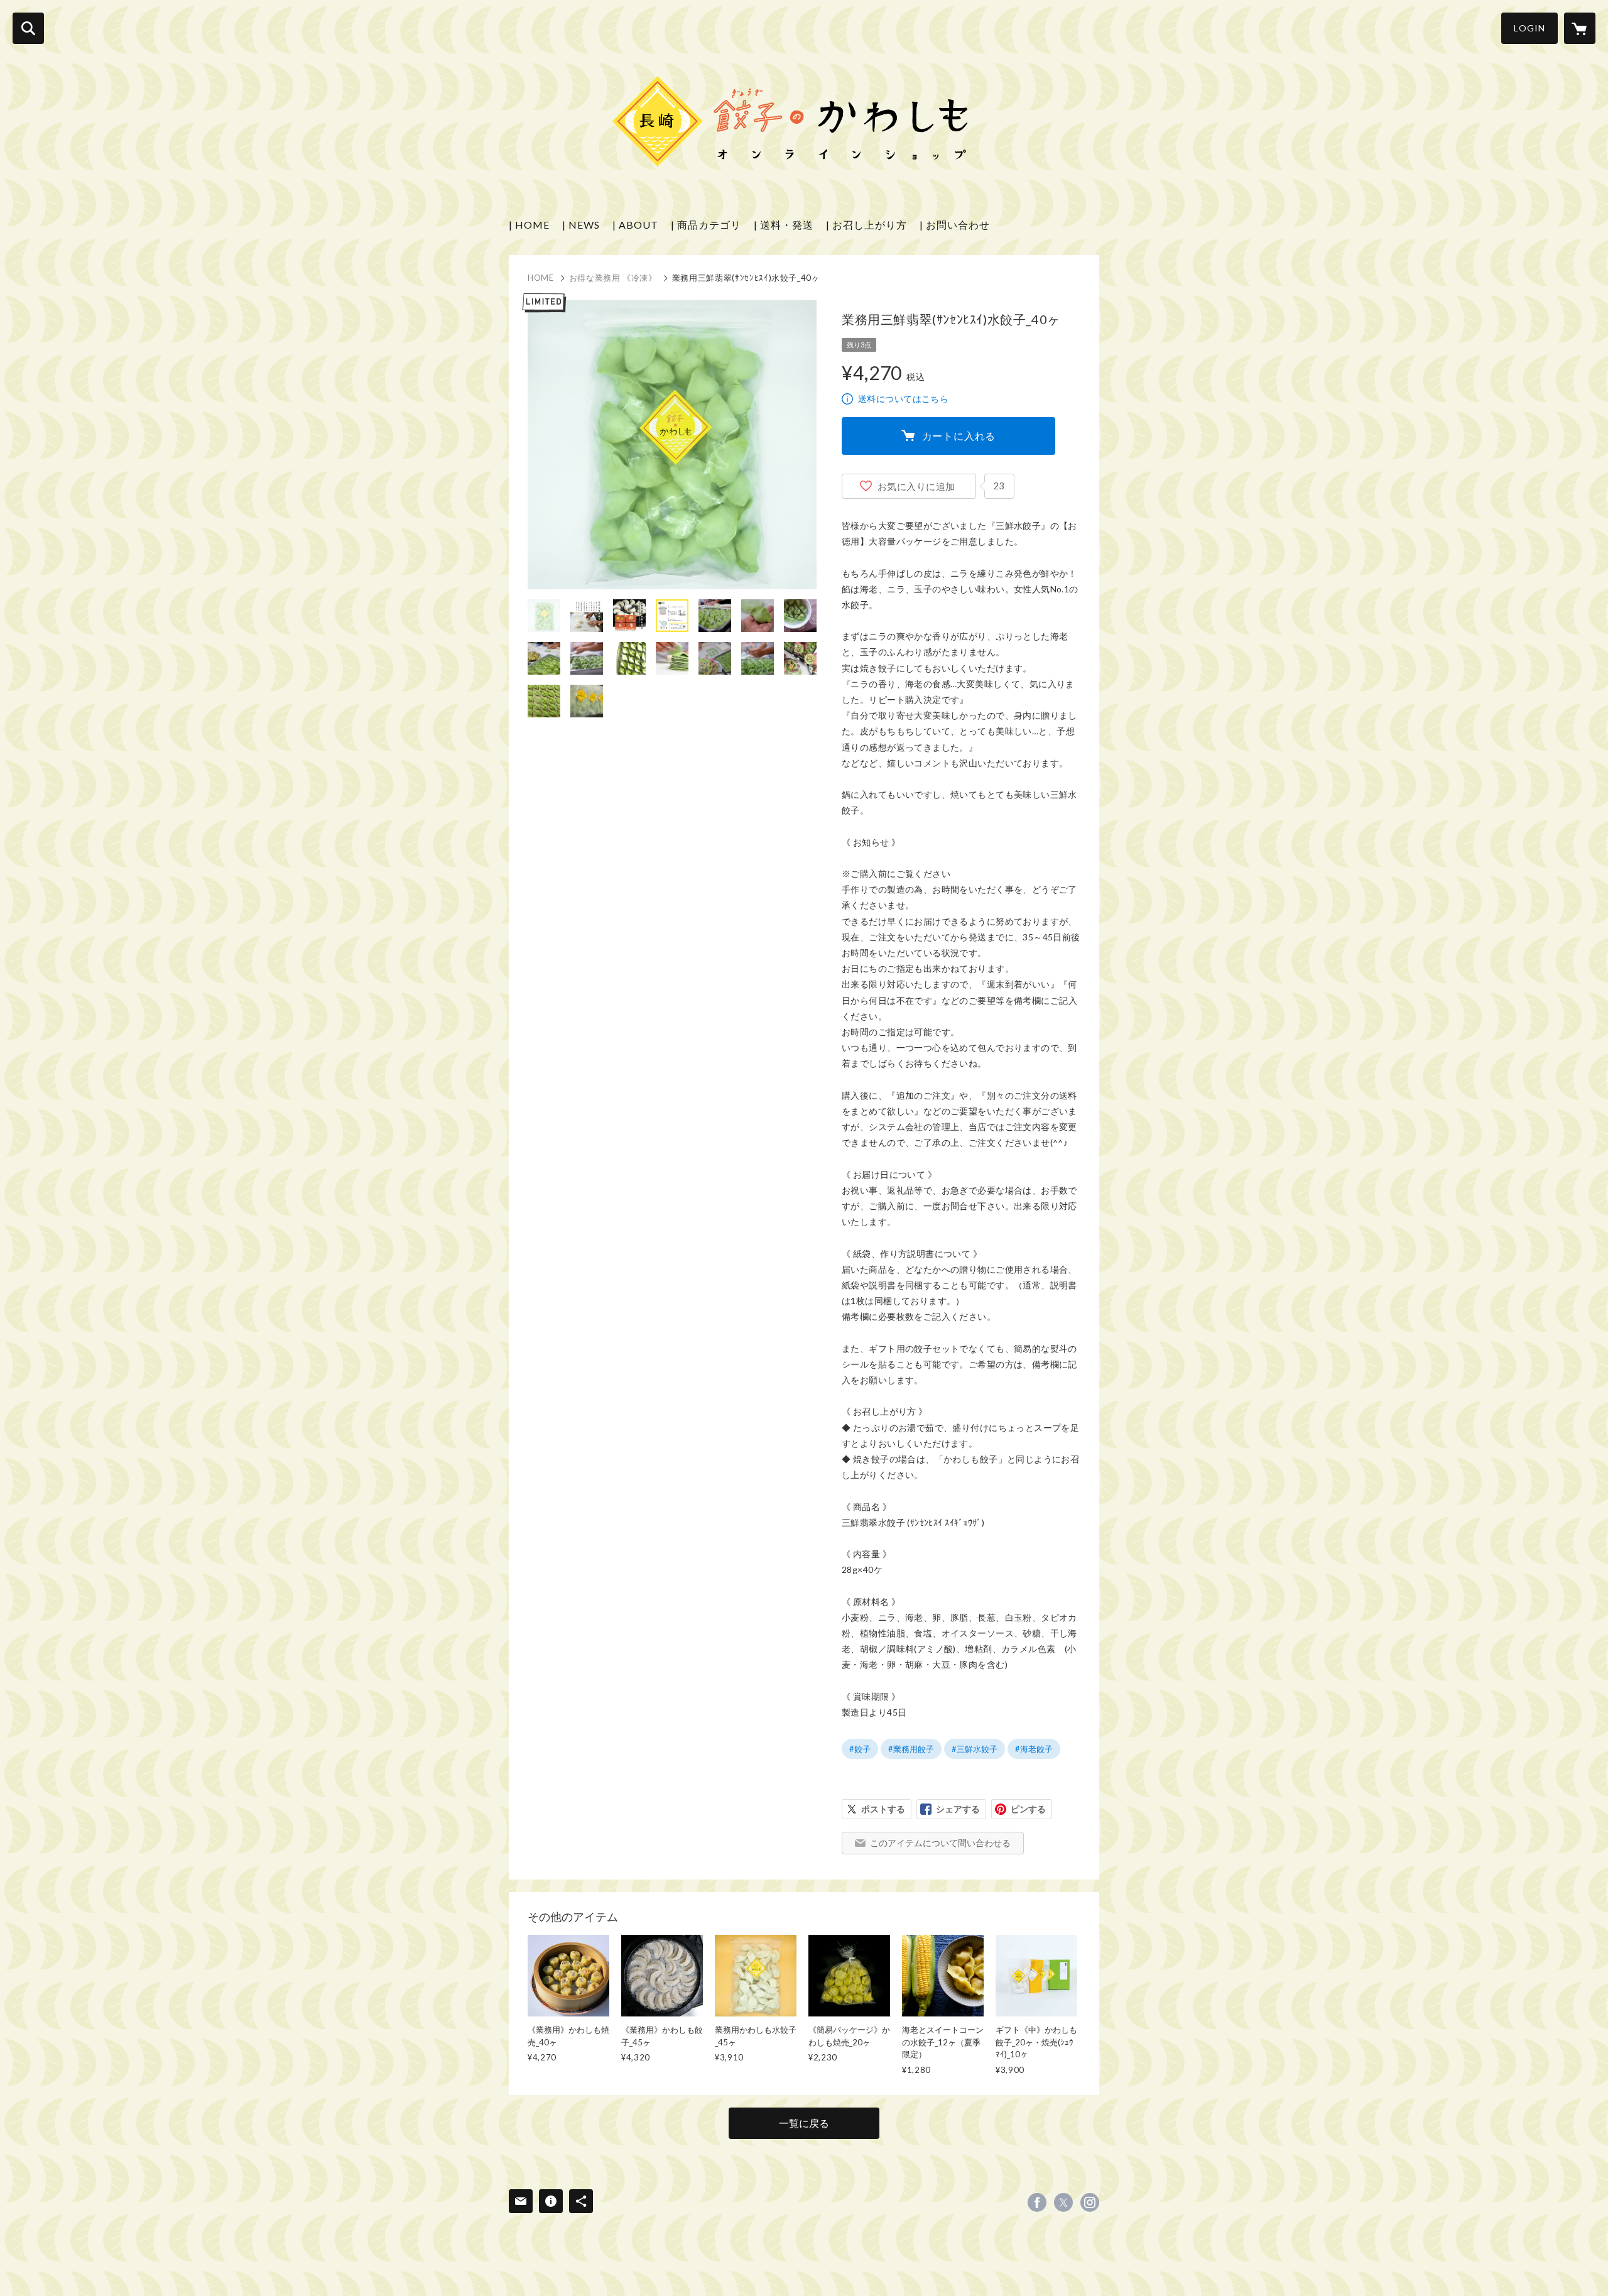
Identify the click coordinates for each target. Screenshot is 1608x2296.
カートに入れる (959, 436)
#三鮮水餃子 (975, 1749)
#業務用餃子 (911, 1749)
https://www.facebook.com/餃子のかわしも (1037, 2202)
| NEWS (581, 225)
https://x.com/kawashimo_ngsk (1063, 2202)
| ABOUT (635, 225)
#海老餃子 (1034, 1749)
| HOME (529, 225)
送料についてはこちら (903, 399)
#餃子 (860, 1749)
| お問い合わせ (955, 225)
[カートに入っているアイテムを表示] (1580, 28)
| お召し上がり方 (866, 225)
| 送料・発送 (784, 225)
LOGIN (1529, 28)
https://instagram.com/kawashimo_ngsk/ (1090, 2202)
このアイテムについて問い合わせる (940, 1843)
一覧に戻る (804, 2123)
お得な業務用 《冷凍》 (613, 278)
